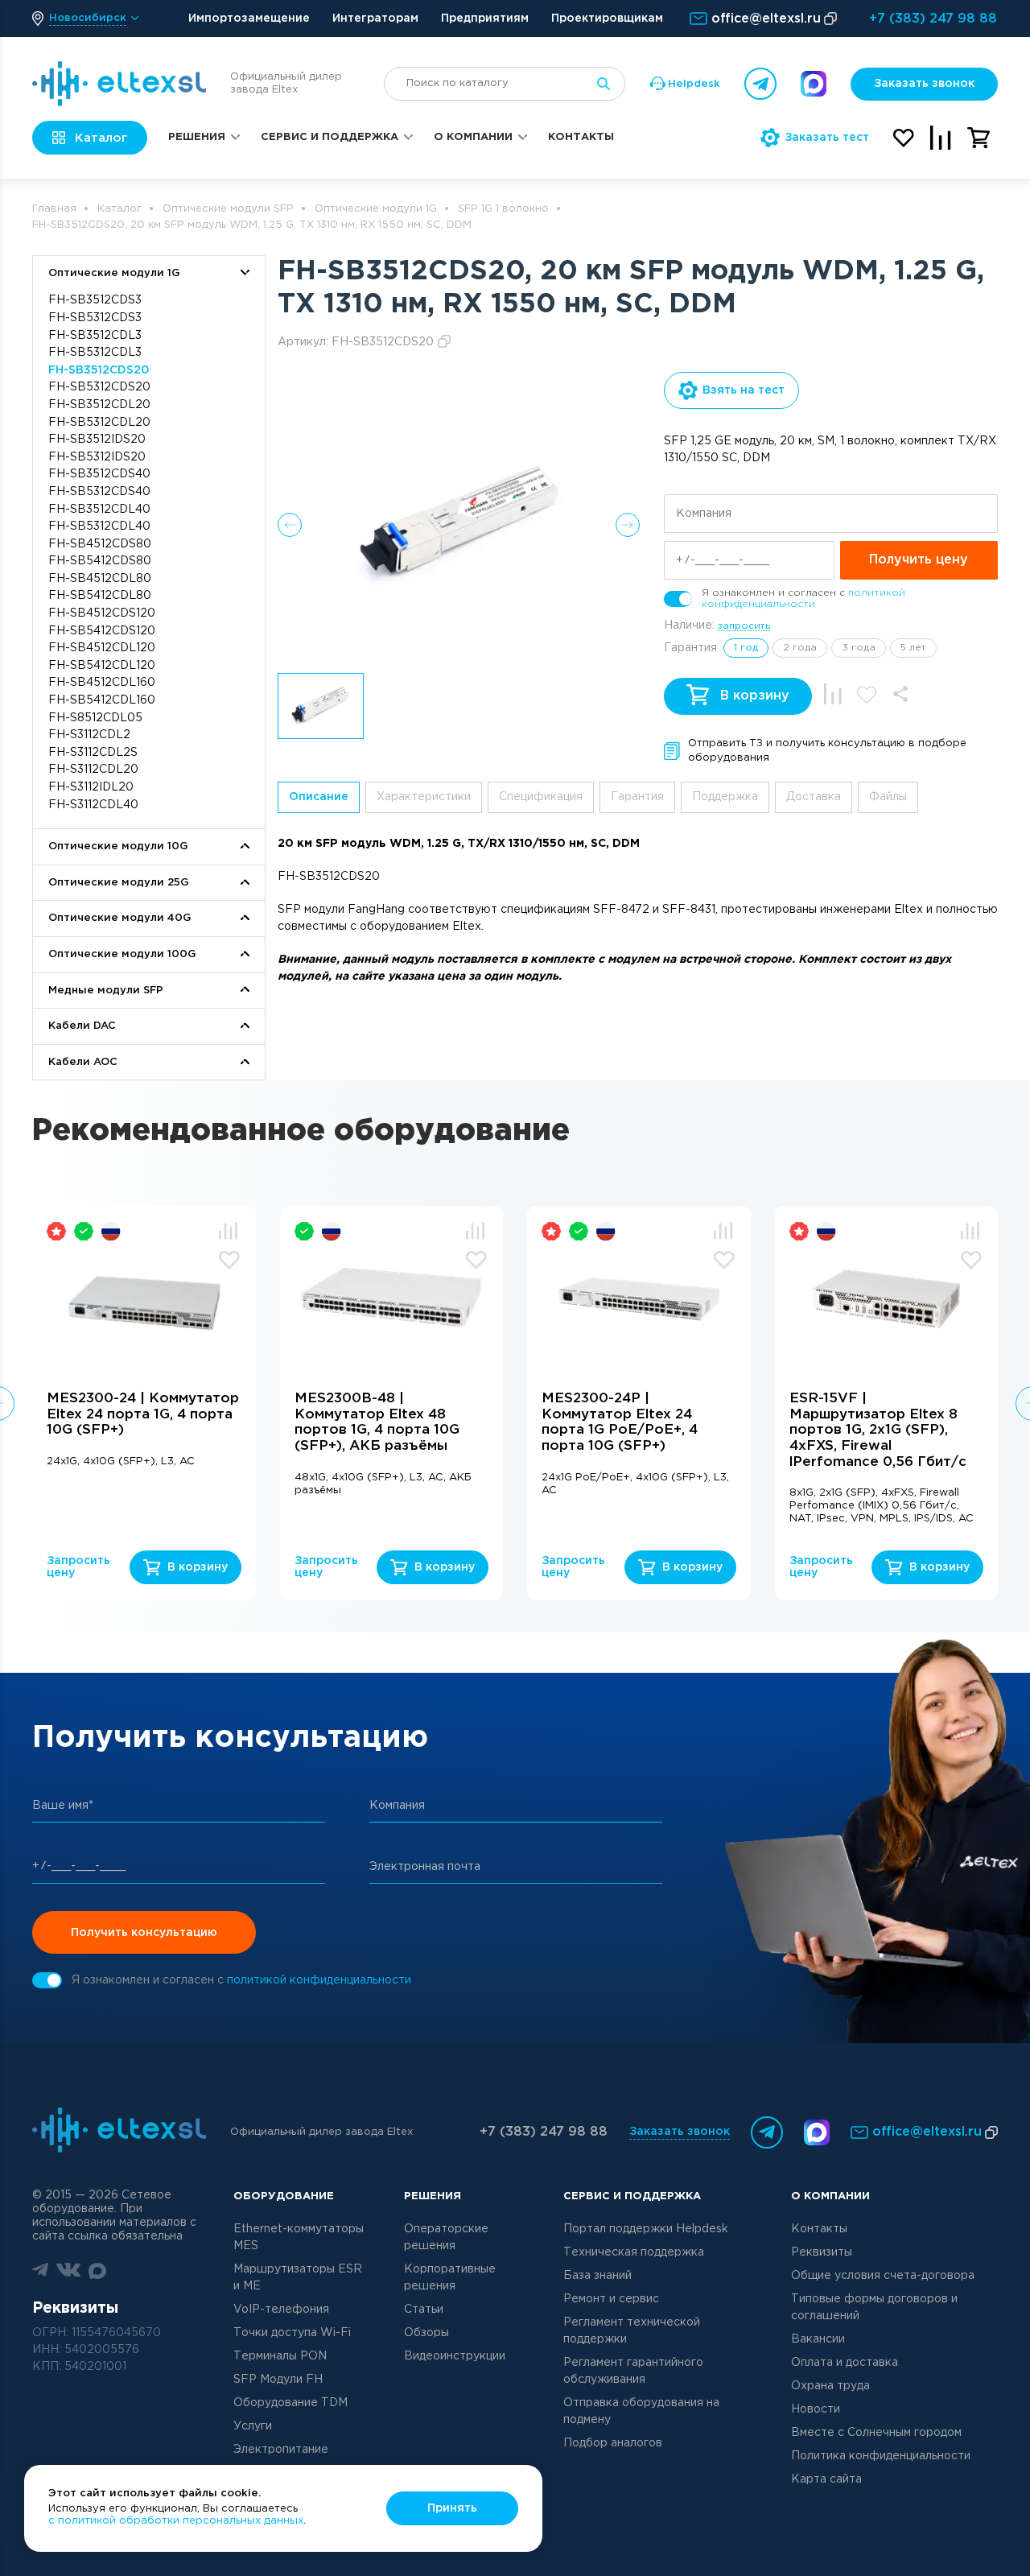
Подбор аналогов (613, 2443)
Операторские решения (446, 2237)
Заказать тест (827, 138)
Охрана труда (830, 2386)
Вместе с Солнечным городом (876, 2433)
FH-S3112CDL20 (93, 770)
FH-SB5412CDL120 (102, 666)
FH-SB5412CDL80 (100, 596)
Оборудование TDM (290, 2403)
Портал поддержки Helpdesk (646, 2229)
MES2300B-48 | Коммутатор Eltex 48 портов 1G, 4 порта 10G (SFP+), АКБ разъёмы (377, 1422)
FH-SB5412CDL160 (102, 700)
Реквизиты (822, 2252)
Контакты (581, 137)
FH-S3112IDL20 (91, 787)
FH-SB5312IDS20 (97, 457)
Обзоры (426, 2333)
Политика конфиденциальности (881, 2456)
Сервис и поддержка (330, 137)
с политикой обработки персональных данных (176, 2521)
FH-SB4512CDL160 (102, 683)
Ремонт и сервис (611, 2299)
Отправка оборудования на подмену (641, 2411)
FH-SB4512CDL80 (100, 579)
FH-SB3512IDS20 (97, 440)
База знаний (597, 2276)
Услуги (253, 2426)
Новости (816, 2409)
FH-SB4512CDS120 (102, 613)
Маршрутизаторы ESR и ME (298, 2278)
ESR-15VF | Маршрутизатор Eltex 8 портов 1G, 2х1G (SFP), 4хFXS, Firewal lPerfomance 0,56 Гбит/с (878, 1430)
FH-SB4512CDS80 (100, 544)
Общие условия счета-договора (883, 2276)
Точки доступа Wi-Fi (292, 2333)
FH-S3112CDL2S (93, 753)
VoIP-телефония (281, 2310)
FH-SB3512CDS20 (99, 370)
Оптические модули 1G (376, 209)
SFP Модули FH (278, 2380)
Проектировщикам (607, 19)
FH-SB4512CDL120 (102, 648)
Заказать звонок (924, 84)
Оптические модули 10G (118, 846)
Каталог (119, 209)
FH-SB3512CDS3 (95, 300)
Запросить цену (78, 1567)
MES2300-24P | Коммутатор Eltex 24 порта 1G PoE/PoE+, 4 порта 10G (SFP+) (620, 1422)
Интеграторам (375, 19)
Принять (452, 2508)
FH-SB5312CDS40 (99, 492)
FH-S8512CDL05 (95, 718)
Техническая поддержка (634, 2252)
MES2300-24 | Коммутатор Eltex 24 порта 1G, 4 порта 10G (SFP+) (143, 1414)
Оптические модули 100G (122, 954)
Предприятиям (485, 19)
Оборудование (284, 2196)
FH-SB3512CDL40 (99, 510)
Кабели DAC (82, 1026)
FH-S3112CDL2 (89, 735)
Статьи (424, 2310)
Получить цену (919, 560)
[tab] (319, 797)
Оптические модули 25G (118, 883)
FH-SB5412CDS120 (102, 631)
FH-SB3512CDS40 (99, 474)
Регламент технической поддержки (632, 2331)
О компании (473, 137)
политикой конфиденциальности (319, 1980)
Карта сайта (826, 2479)
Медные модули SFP (106, 991)
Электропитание (281, 2450)
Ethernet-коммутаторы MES (299, 2237)
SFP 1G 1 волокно (503, 209)
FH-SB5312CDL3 (95, 353)
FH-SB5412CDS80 (100, 561)
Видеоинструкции (455, 2356)
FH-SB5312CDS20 (99, 387)
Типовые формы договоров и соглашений (874, 2308)
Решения (197, 137)
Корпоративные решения (450, 2278)
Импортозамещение (249, 19)
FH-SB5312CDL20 (99, 423)
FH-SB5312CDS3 (95, 318)
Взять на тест (744, 390)
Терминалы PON (280, 2356)
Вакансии (818, 2339)
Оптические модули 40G (119, 918)
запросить (744, 626)
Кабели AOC (83, 1062)
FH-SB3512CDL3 (95, 336)
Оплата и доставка (845, 2363)
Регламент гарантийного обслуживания (633, 2371)
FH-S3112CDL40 (93, 805)
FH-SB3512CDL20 (99, 405)
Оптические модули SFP (228, 209)
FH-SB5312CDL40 (99, 526)
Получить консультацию (144, 1933)
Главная (54, 209)
